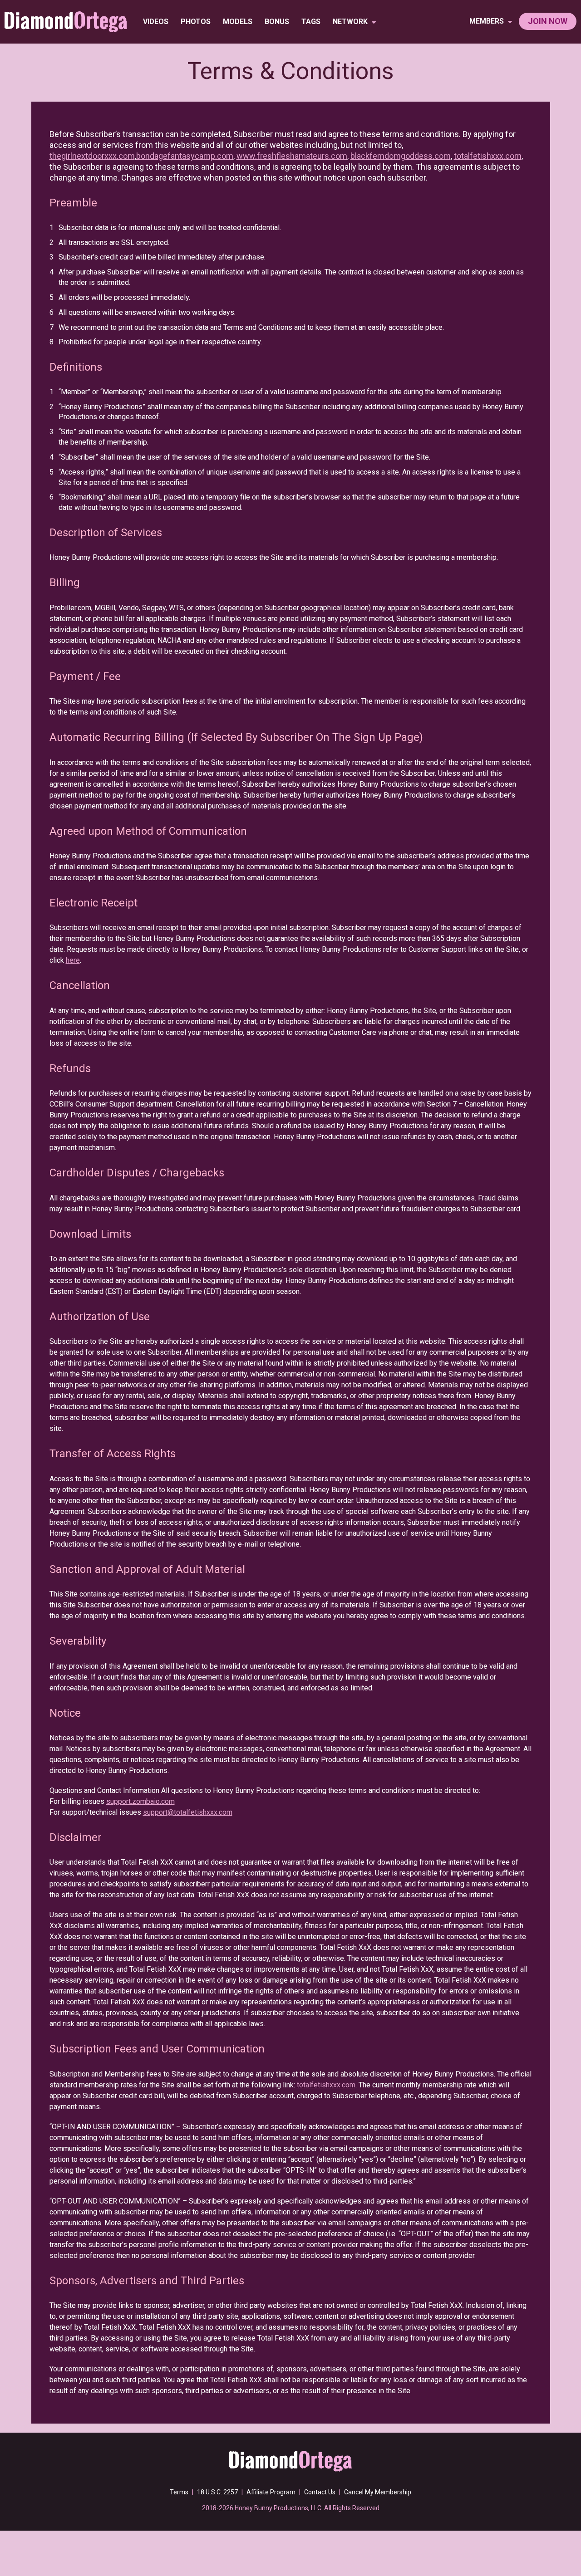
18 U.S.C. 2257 (217, 2492)
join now (548, 21)
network (351, 22)
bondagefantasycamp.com (185, 156)
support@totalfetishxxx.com (188, 1812)
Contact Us (320, 2492)
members (487, 21)
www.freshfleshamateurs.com (292, 156)
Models (238, 22)
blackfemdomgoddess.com (401, 156)
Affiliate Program (271, 2492)
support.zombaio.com (140, 1801)
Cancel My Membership (378, 2492)
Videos (156, 22)
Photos (196, 22)
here (73, 960)
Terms (179, 2492)
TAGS (311, 22)
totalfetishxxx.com (488, 156)
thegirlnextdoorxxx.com (92, 156)
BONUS (277, 22)
